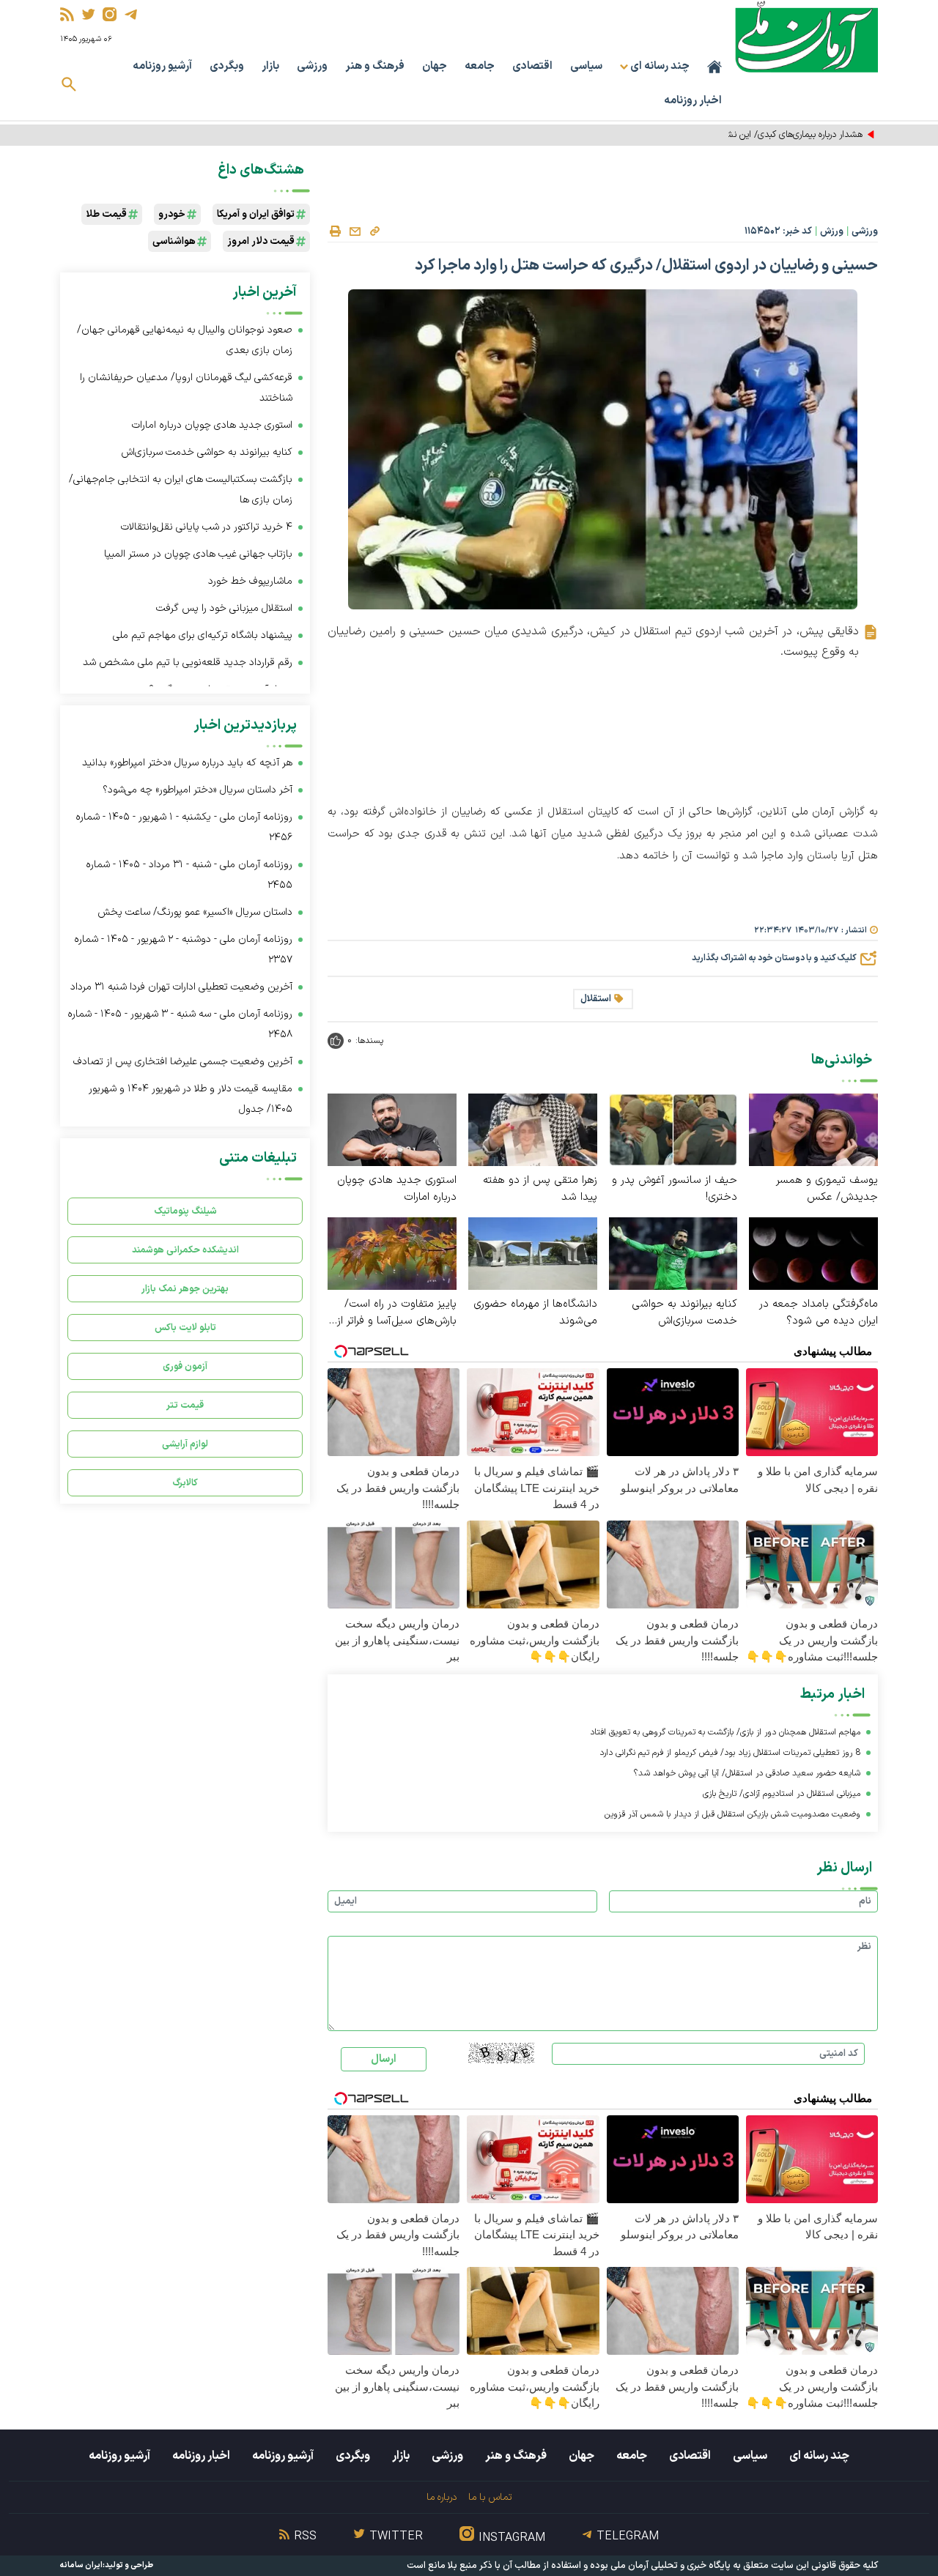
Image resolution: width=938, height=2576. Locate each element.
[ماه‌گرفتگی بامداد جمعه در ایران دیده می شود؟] (813, 1253)
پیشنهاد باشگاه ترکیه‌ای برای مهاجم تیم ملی (203, 635)
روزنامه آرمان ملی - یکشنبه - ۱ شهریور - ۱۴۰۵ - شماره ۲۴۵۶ (184, 827)
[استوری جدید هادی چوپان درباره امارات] (392, 1129)
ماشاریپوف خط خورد (250, 581)
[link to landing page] (806, 36)
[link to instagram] (110, 14)
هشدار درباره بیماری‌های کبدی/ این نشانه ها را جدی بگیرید (757, 135)
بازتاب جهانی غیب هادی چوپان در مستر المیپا (198, 554)
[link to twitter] (88, 14)
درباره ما (442, 2497)
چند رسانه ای (819, 2456)
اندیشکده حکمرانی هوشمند (185, 1250)
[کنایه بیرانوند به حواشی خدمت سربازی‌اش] (673, 1253)
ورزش (832, 231)
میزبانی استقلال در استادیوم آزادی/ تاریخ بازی (782, 1794)
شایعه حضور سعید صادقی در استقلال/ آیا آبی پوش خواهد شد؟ (747, 1773)
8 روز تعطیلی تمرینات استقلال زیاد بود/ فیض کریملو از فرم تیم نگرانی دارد (730, 1753)
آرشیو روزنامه (162, 66)
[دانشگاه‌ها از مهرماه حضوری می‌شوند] (533, 1253)
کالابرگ (185, 1483)
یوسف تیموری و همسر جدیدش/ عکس (827, 1189)
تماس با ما (490, 2497)
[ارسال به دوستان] (355, 231)
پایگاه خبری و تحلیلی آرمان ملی (671, 2566)
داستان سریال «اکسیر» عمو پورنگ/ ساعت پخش (195, 912)
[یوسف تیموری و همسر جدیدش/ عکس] (813, 1129)
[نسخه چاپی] (335, 231)
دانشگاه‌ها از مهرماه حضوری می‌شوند (535, 1313)
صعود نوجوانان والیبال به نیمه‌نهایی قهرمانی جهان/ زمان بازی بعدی (185, 340)
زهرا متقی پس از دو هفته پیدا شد (540, 1189)
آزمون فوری (185, 1366)
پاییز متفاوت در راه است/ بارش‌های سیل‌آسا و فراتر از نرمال (397, 1313)
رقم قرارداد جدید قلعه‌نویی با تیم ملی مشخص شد (188, 662)
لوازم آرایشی (185, 1444)
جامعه (480, 66)
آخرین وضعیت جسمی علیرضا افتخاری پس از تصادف (183, 1062)
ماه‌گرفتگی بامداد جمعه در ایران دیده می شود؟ (819, 1313)
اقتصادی (532, 66)
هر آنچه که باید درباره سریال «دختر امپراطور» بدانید (187, 763)
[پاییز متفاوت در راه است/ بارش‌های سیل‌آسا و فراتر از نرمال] (392, 1253)
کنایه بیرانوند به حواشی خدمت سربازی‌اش (684, 1313)
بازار (270, 66)
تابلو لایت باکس (185, 1328)
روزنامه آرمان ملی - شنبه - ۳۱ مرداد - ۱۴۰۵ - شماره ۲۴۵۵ (189, 875)
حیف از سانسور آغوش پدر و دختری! (675, 1189)
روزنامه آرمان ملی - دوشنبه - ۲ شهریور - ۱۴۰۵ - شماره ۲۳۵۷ (183, 950)
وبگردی (227, 66)
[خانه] (714, 67)
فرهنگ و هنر (375, 66)
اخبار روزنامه (693, 101)
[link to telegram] (131, 14)
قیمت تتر (185, 1405)
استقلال (596, 999)
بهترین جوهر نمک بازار (185, 1289)
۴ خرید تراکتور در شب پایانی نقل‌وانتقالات (207, 527)
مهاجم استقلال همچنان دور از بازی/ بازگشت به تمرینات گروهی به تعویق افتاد (725, 1732)
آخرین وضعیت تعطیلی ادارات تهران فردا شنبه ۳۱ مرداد (181, 987)
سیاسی (586, 66)
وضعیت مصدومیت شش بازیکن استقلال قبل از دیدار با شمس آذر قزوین (732, 1814)
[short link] (374, 231)
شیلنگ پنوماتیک (185, 1211)
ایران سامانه (81, 2565)
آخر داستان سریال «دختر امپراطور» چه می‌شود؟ (197, 790)
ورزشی (312, 66)
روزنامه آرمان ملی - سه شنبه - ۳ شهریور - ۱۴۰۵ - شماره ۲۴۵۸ (180, 1024)
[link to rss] (67, 14)
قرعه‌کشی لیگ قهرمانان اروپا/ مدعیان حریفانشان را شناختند (186, 388)
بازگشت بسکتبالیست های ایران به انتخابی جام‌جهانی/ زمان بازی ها (181, 490)
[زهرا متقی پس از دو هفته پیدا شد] (533, 1129)
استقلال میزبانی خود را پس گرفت (224, 608)
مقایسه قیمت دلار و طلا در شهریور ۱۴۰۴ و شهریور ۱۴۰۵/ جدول (191, 1099)
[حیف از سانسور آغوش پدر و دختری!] (673, 1129)
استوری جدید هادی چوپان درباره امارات (397, 1189)
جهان (435, 66)
